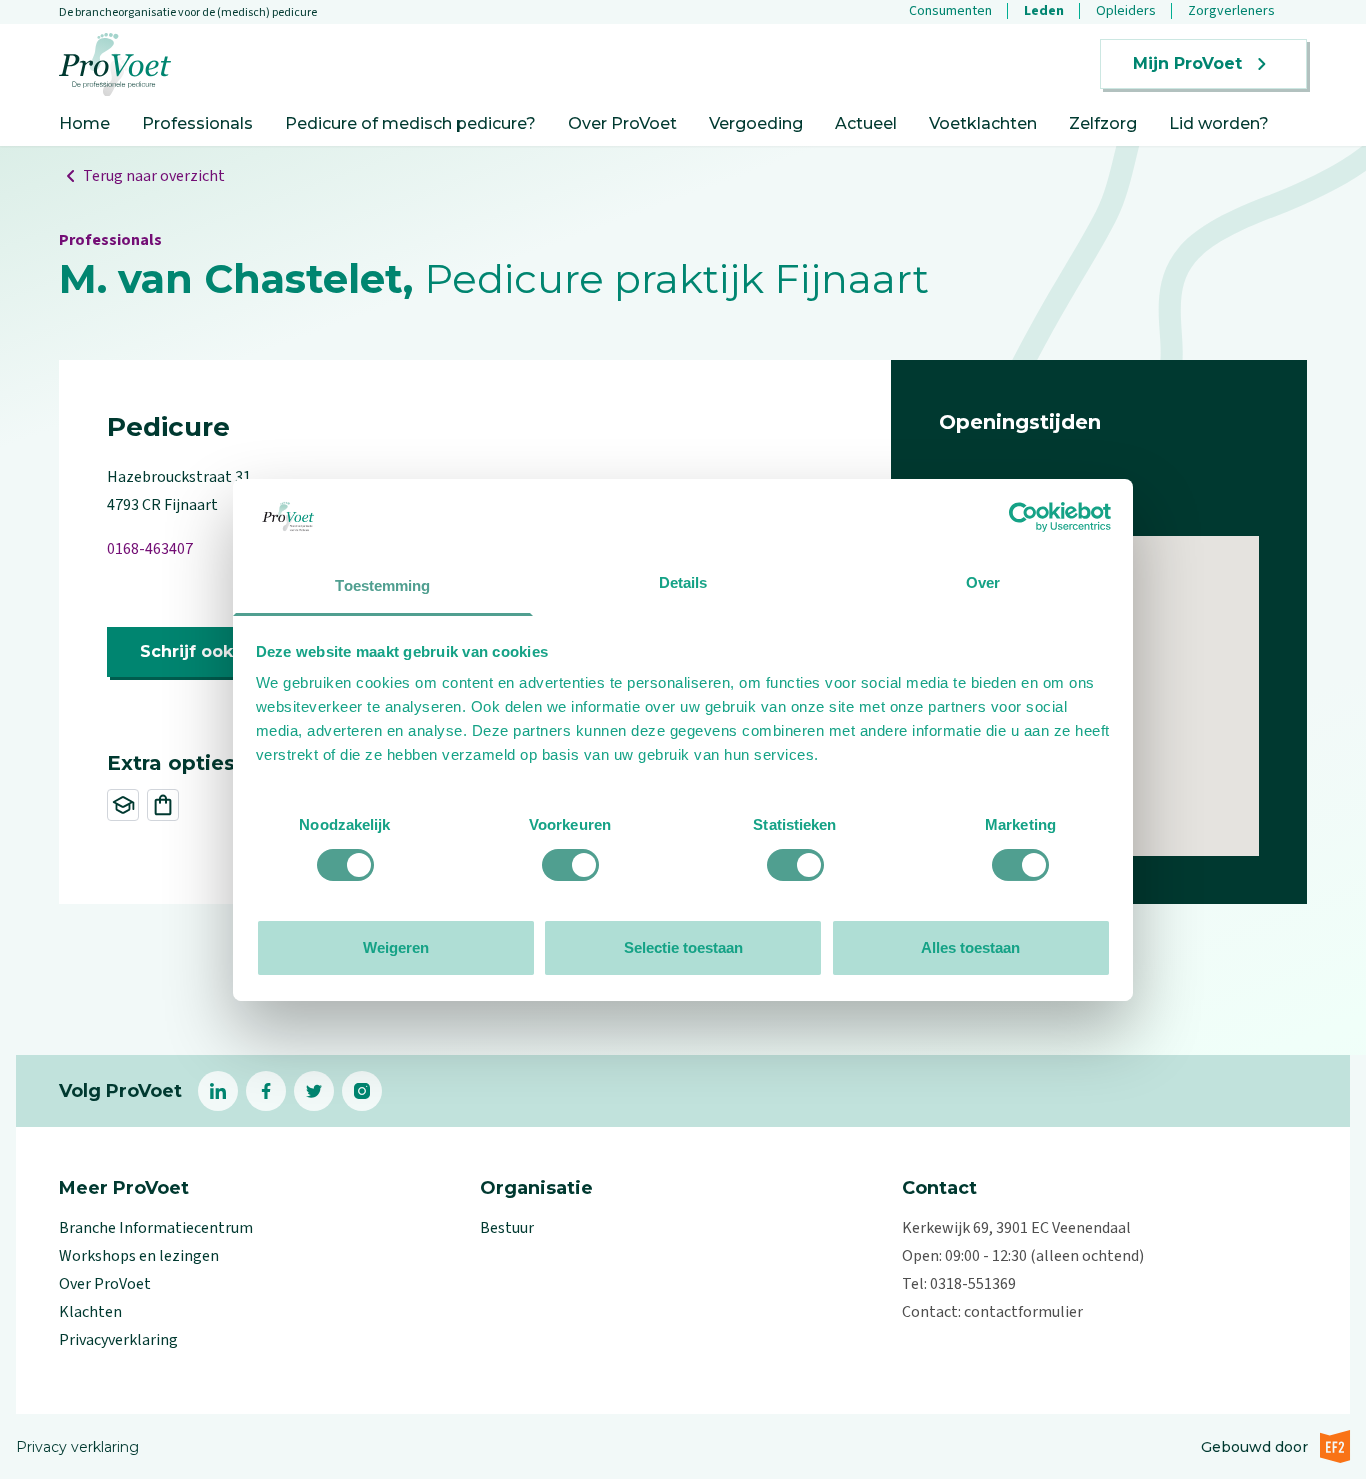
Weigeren (396, 947)
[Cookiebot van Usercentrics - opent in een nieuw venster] (1023, 517)
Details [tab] (683, 582)
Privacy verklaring (77, 1447)
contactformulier (1023, 1312)
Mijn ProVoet (1187, 63)
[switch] (570, 865)
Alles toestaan (970, 947)
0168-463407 (150, 549)
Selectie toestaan (683, 947)
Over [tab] (983, 582)
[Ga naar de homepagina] (115, 64)
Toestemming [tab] (382, 585)
